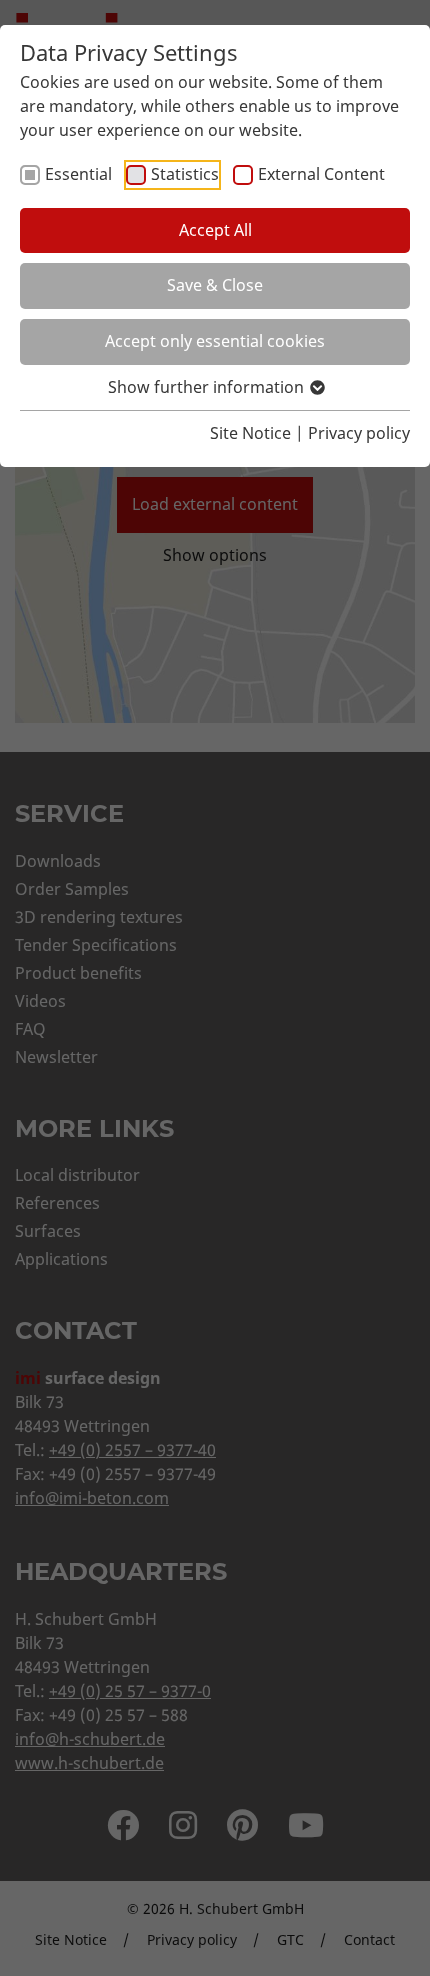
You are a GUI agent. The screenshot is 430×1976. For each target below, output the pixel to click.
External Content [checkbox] (321, 174)
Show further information (208, 387)
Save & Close (215, 285)
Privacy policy (359, 433)
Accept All (215, 230)
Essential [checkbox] (78, 174)
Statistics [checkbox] (185, 174)
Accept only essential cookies (215, 341)
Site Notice (250, 433)
